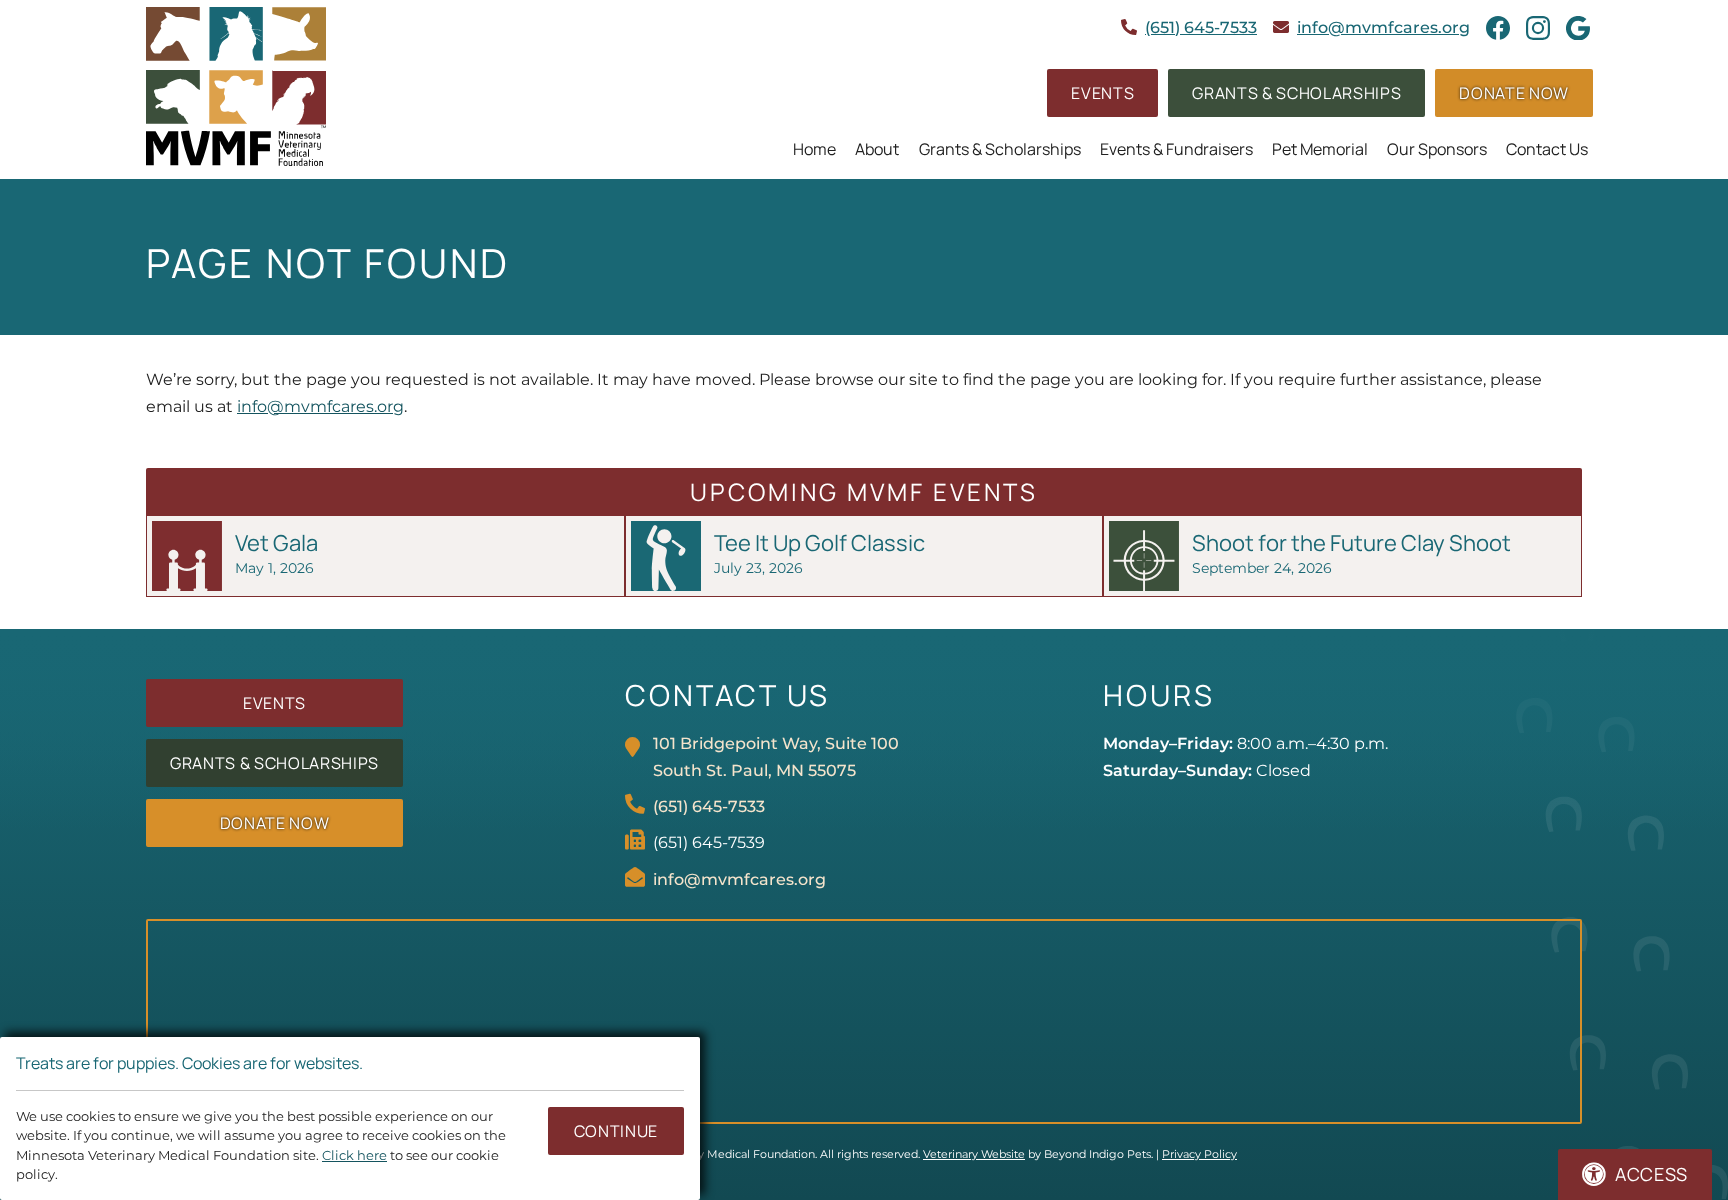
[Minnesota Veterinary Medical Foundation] (236, 86)
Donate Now (1514, 93)
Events (1102, 93)
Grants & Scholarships (1000, 149)
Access (1651, 1174)
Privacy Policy (1199, 1154)
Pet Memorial (1320, 149)
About (877, 149)
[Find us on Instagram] (1538, 28)
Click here (354, 1155)
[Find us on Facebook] (1498, 28)
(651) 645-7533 (1201, 27)
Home (814, 149)
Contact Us (1547, 149)
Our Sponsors (1437, 149)
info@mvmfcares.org (1383, 27)
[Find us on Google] (1578, 28)
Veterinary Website (974, 1154)
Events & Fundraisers (1176, 149)
